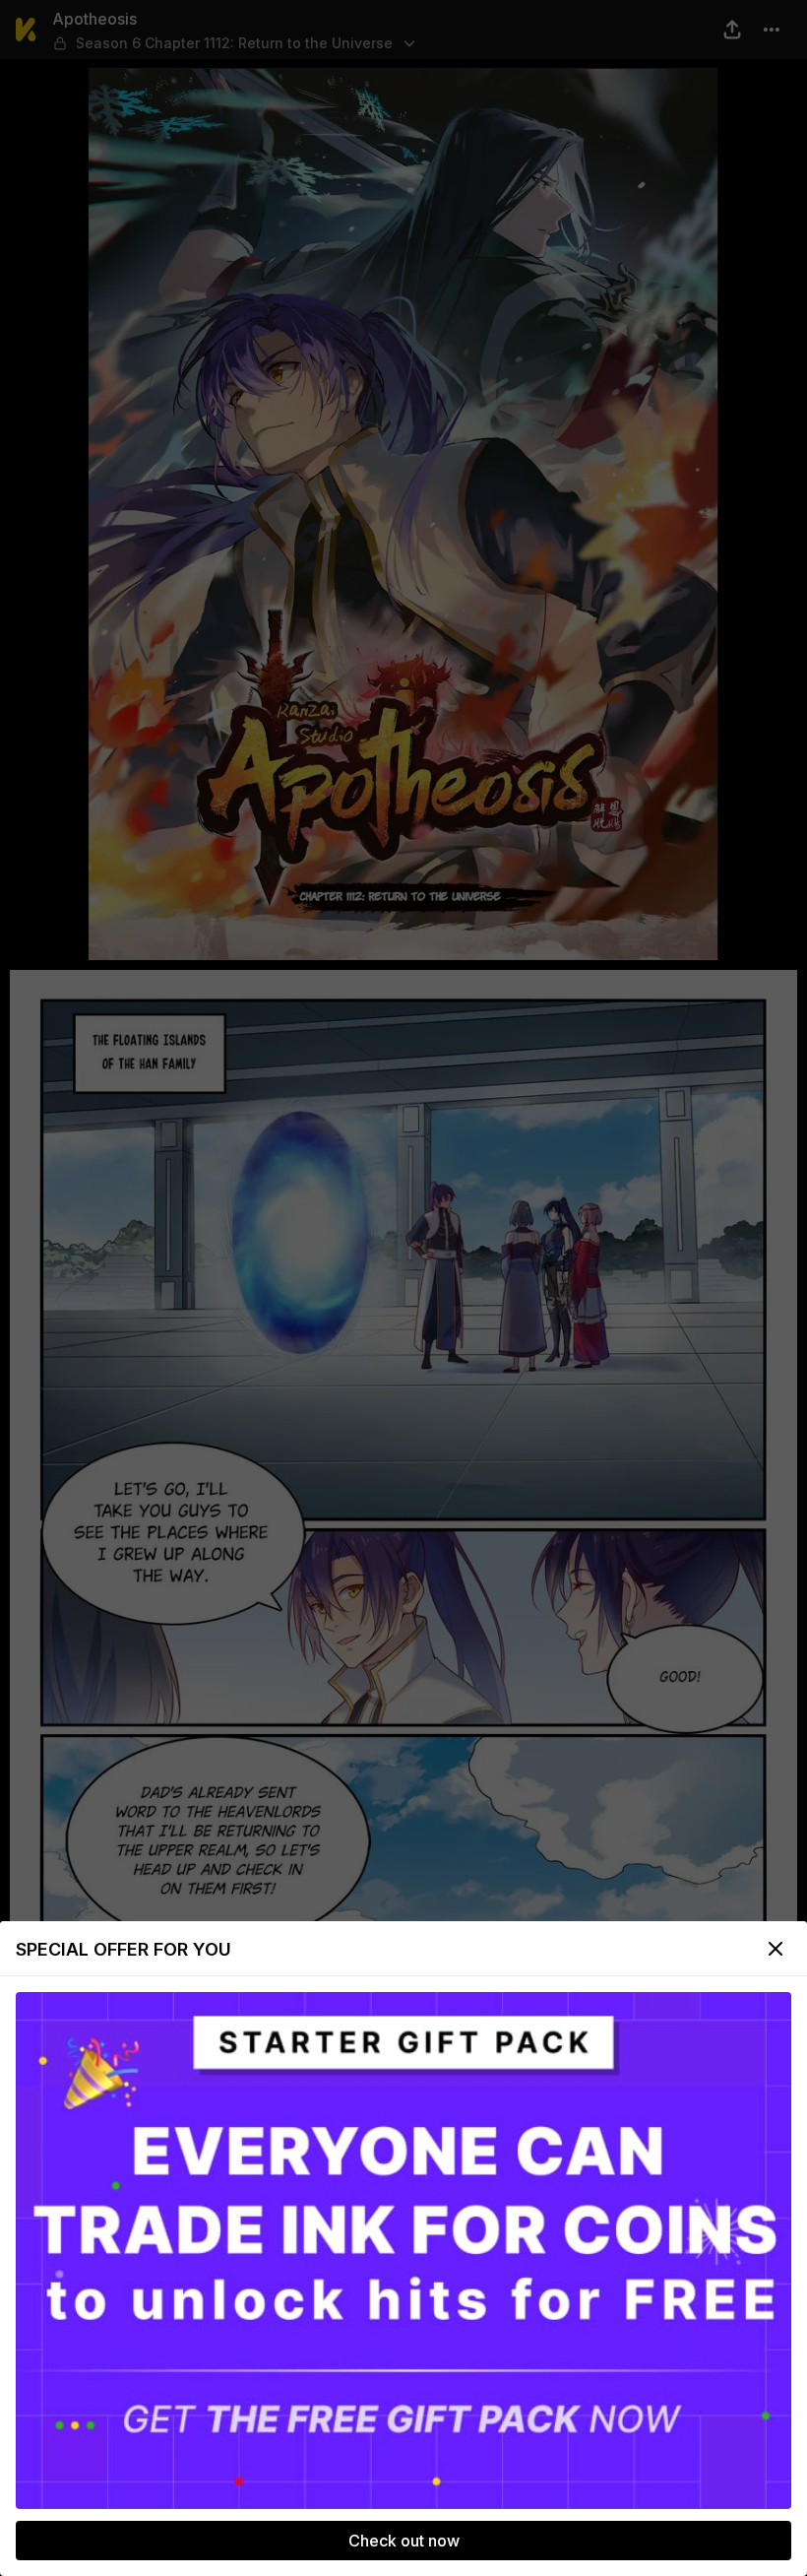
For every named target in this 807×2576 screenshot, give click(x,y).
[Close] (776, 1949)
